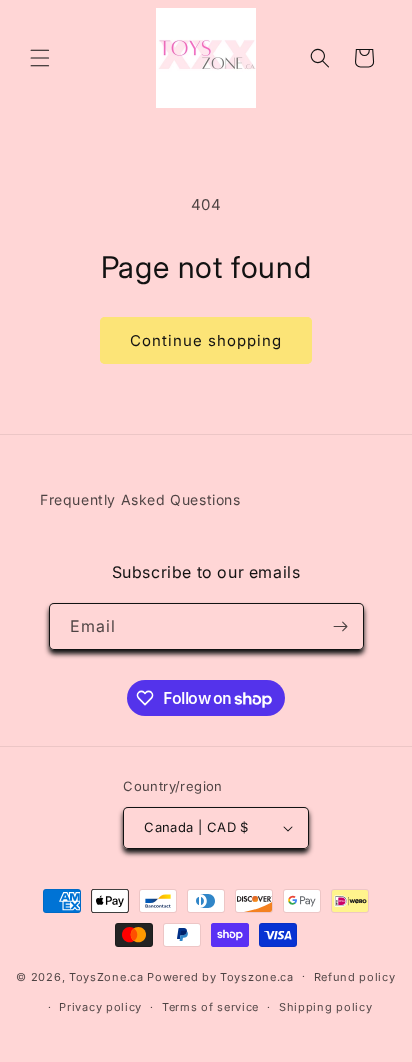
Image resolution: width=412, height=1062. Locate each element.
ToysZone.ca (106, 976)
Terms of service (210, 1007)
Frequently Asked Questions (140, 499)
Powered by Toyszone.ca (220, 976)
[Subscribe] (341, 626)
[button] (40, 58)
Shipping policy (326, 1007)
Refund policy (355, 977)
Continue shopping (206, 340)
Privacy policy (100, 1007)
